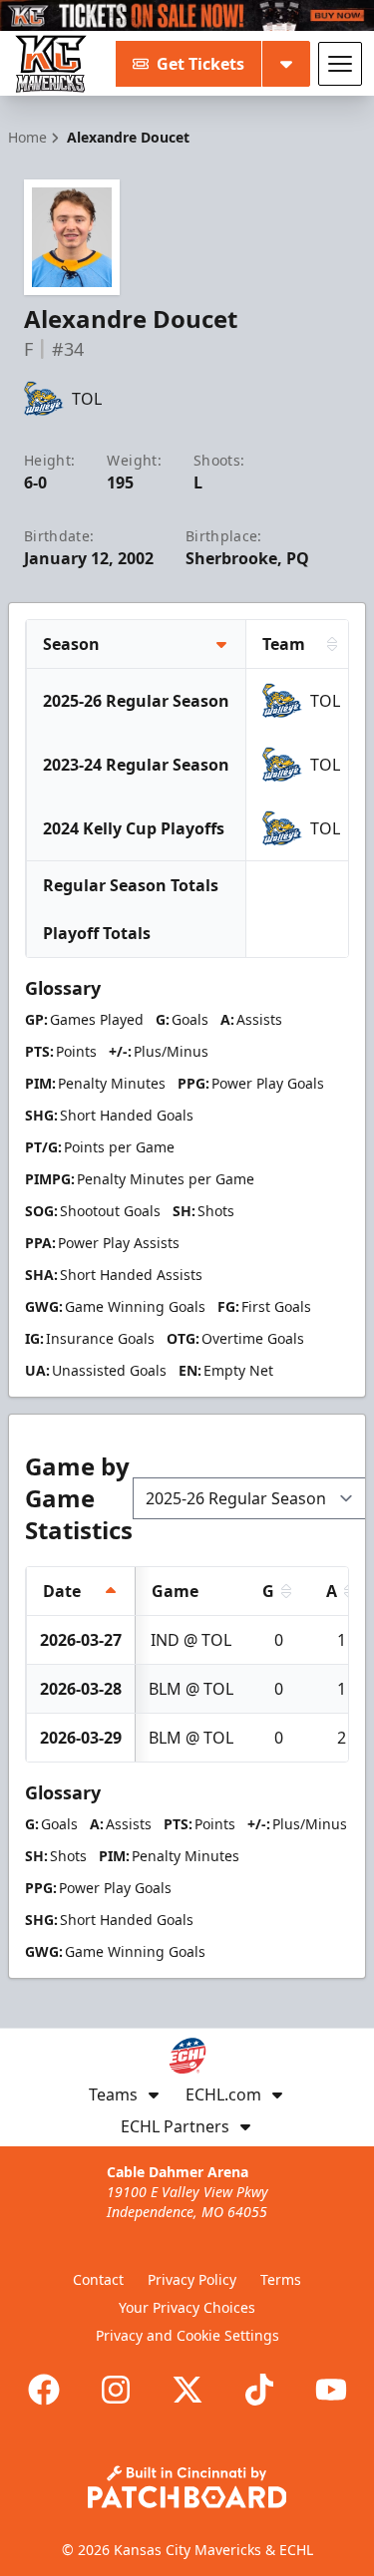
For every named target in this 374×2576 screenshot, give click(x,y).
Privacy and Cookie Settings (187, 2335)
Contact (98, 2279)
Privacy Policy (192, 2279)
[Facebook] (44, 2390)
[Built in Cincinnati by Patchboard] (187, 2487)
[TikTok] (259, 2390)
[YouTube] (331, 2390)
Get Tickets (200, 64)
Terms (281, 2279)
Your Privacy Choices (187, 2307)
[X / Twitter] (187, 2390)
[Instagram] (116, 2390)
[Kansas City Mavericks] (51, 64)
